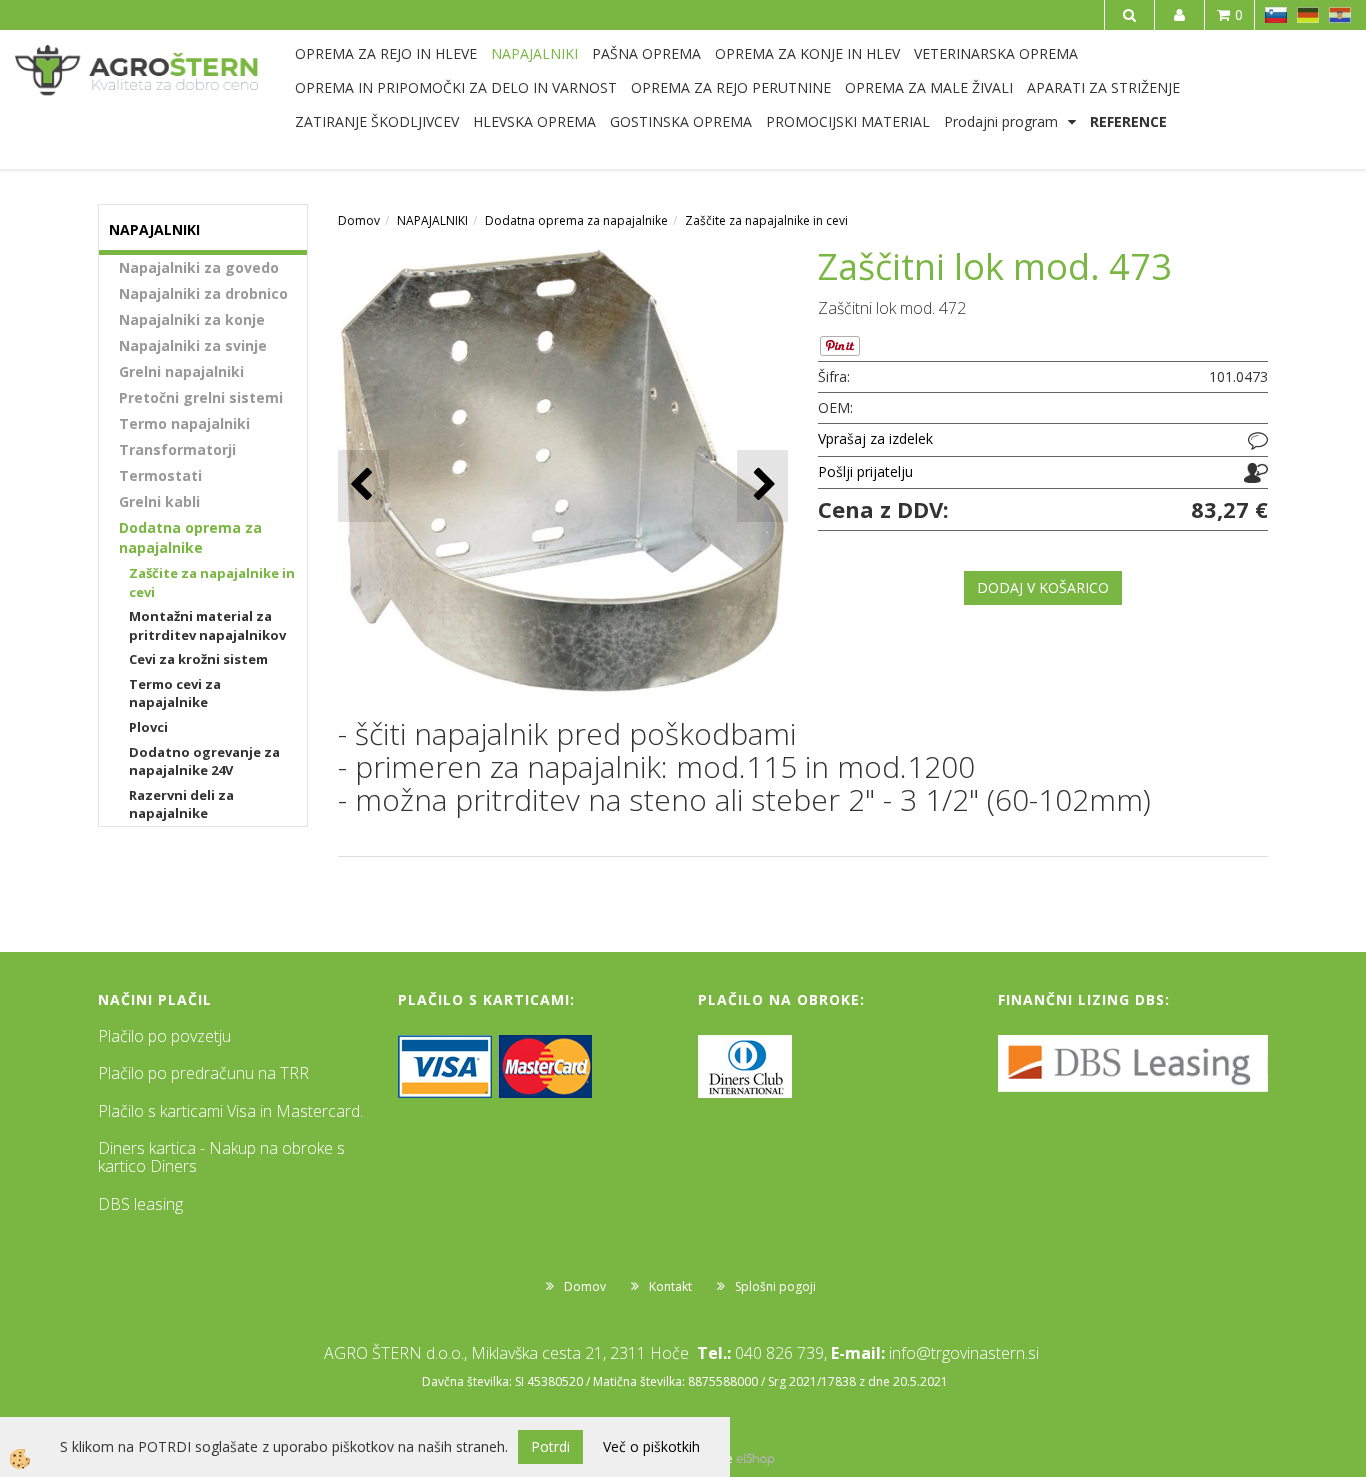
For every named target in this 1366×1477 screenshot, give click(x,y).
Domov (359, 220)
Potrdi (550, 1446)
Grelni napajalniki (181, 371)
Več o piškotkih (651, 1446)
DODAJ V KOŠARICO (1043, 587)
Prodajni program (1001, 121)
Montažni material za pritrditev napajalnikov (207, 625)
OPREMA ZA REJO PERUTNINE (731, 87)
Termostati (160, 475)
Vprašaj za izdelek (875, 438)
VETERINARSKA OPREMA (996, 53)
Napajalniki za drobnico (203, 293)
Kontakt (670, 1286)
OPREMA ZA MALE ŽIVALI (929, 87)
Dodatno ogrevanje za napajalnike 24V (204, 761)
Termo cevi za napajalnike (175, 693)
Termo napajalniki (184, 423)
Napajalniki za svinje (193, 345)
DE (1308, 15)
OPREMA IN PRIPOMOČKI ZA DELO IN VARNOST (456, 87)
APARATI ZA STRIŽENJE (1103, 87)
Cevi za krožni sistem (198, 659)
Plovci (148, 727)
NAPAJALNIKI (534, 53)
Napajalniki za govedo (199, 267)
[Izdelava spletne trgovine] (755, 1458)
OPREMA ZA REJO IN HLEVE (386, 53)
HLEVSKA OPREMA (534, 121)
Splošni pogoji (775, 1286)
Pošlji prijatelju (865, 471)
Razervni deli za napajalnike (181, 804)
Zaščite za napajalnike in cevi (212, 582)
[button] (762, 485)
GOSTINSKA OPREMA (681, 121)
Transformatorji (177, 449)
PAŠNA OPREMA (646, 53)
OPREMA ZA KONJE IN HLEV (807, 53)
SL (1276, 15)
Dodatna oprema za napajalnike (190, 537)
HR (1340, 15)
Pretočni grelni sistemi (201, 397)
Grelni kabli (159, 501)
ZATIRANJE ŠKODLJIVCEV (377, 121)
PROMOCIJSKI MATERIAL (848, 121)
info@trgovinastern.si (964, 1353)
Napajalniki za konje (192, 319)
